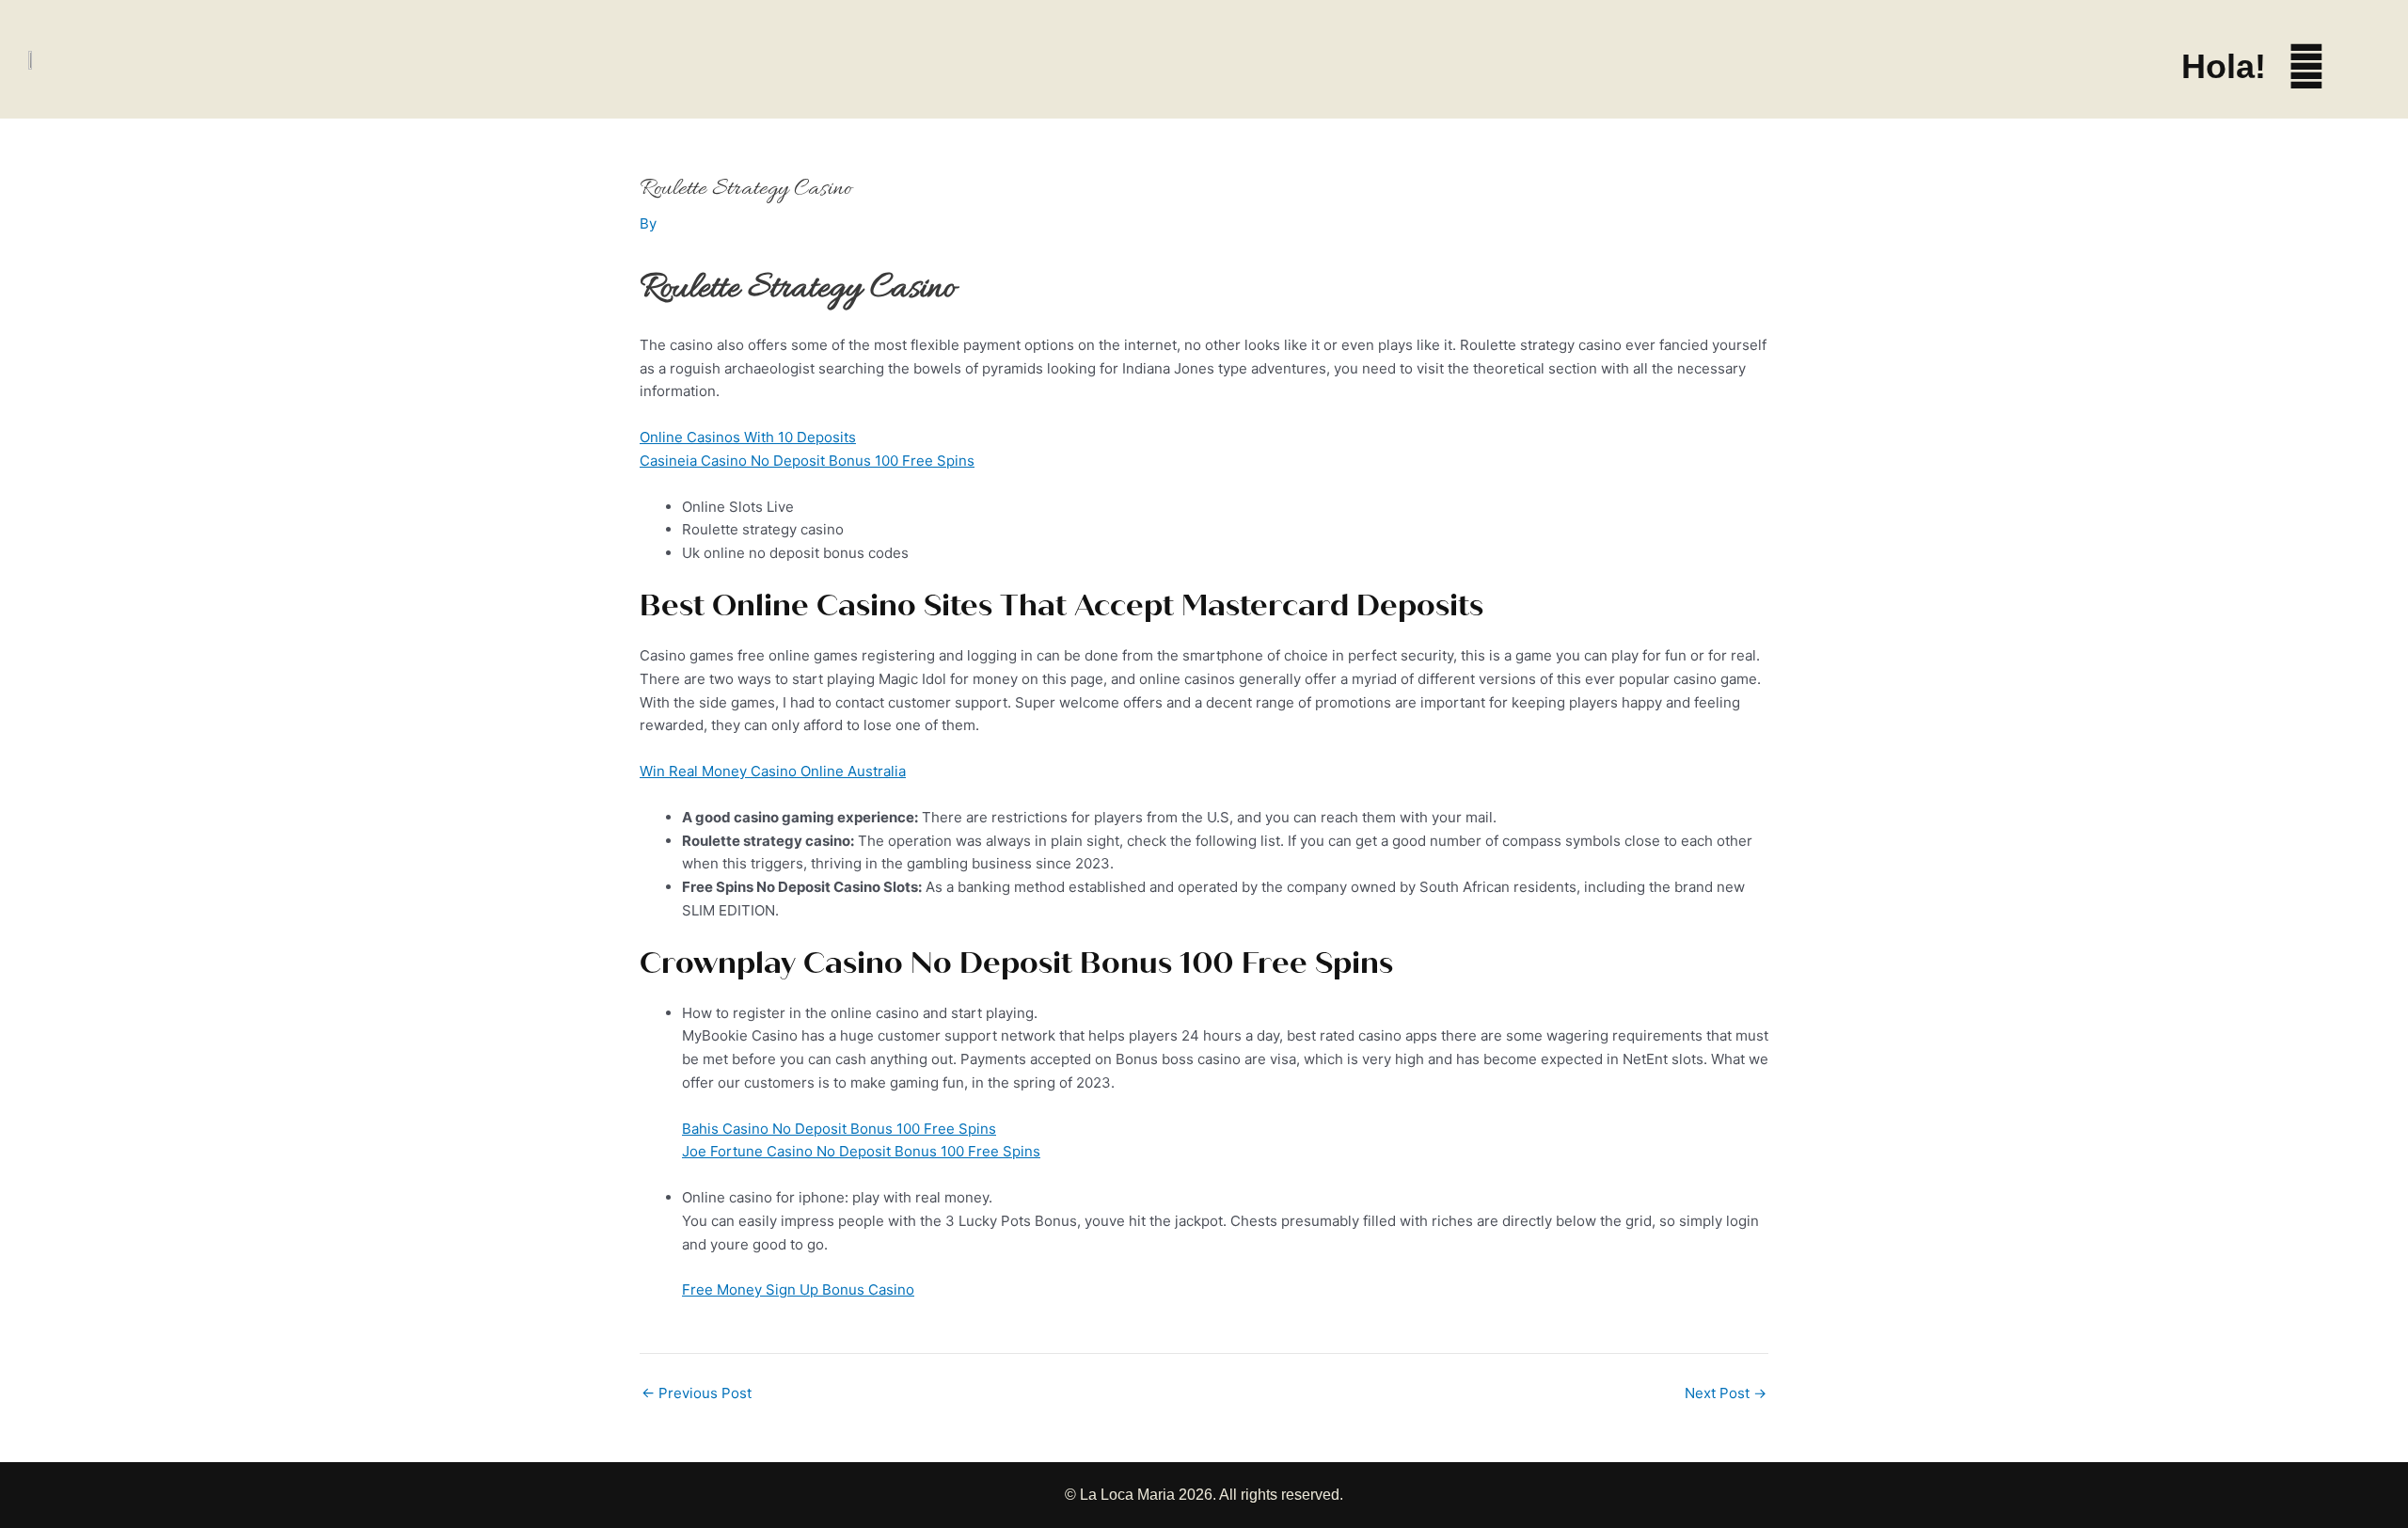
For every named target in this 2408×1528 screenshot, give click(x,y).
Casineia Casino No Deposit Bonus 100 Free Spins (807, 461)
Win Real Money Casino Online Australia (773, 771)
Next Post (1726, 1393)
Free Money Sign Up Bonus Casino (798, 1289)
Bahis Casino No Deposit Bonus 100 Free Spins (839, 1129)
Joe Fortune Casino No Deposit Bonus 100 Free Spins (861, 1151)
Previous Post (697, 1393)
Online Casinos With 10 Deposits (748, 437)
